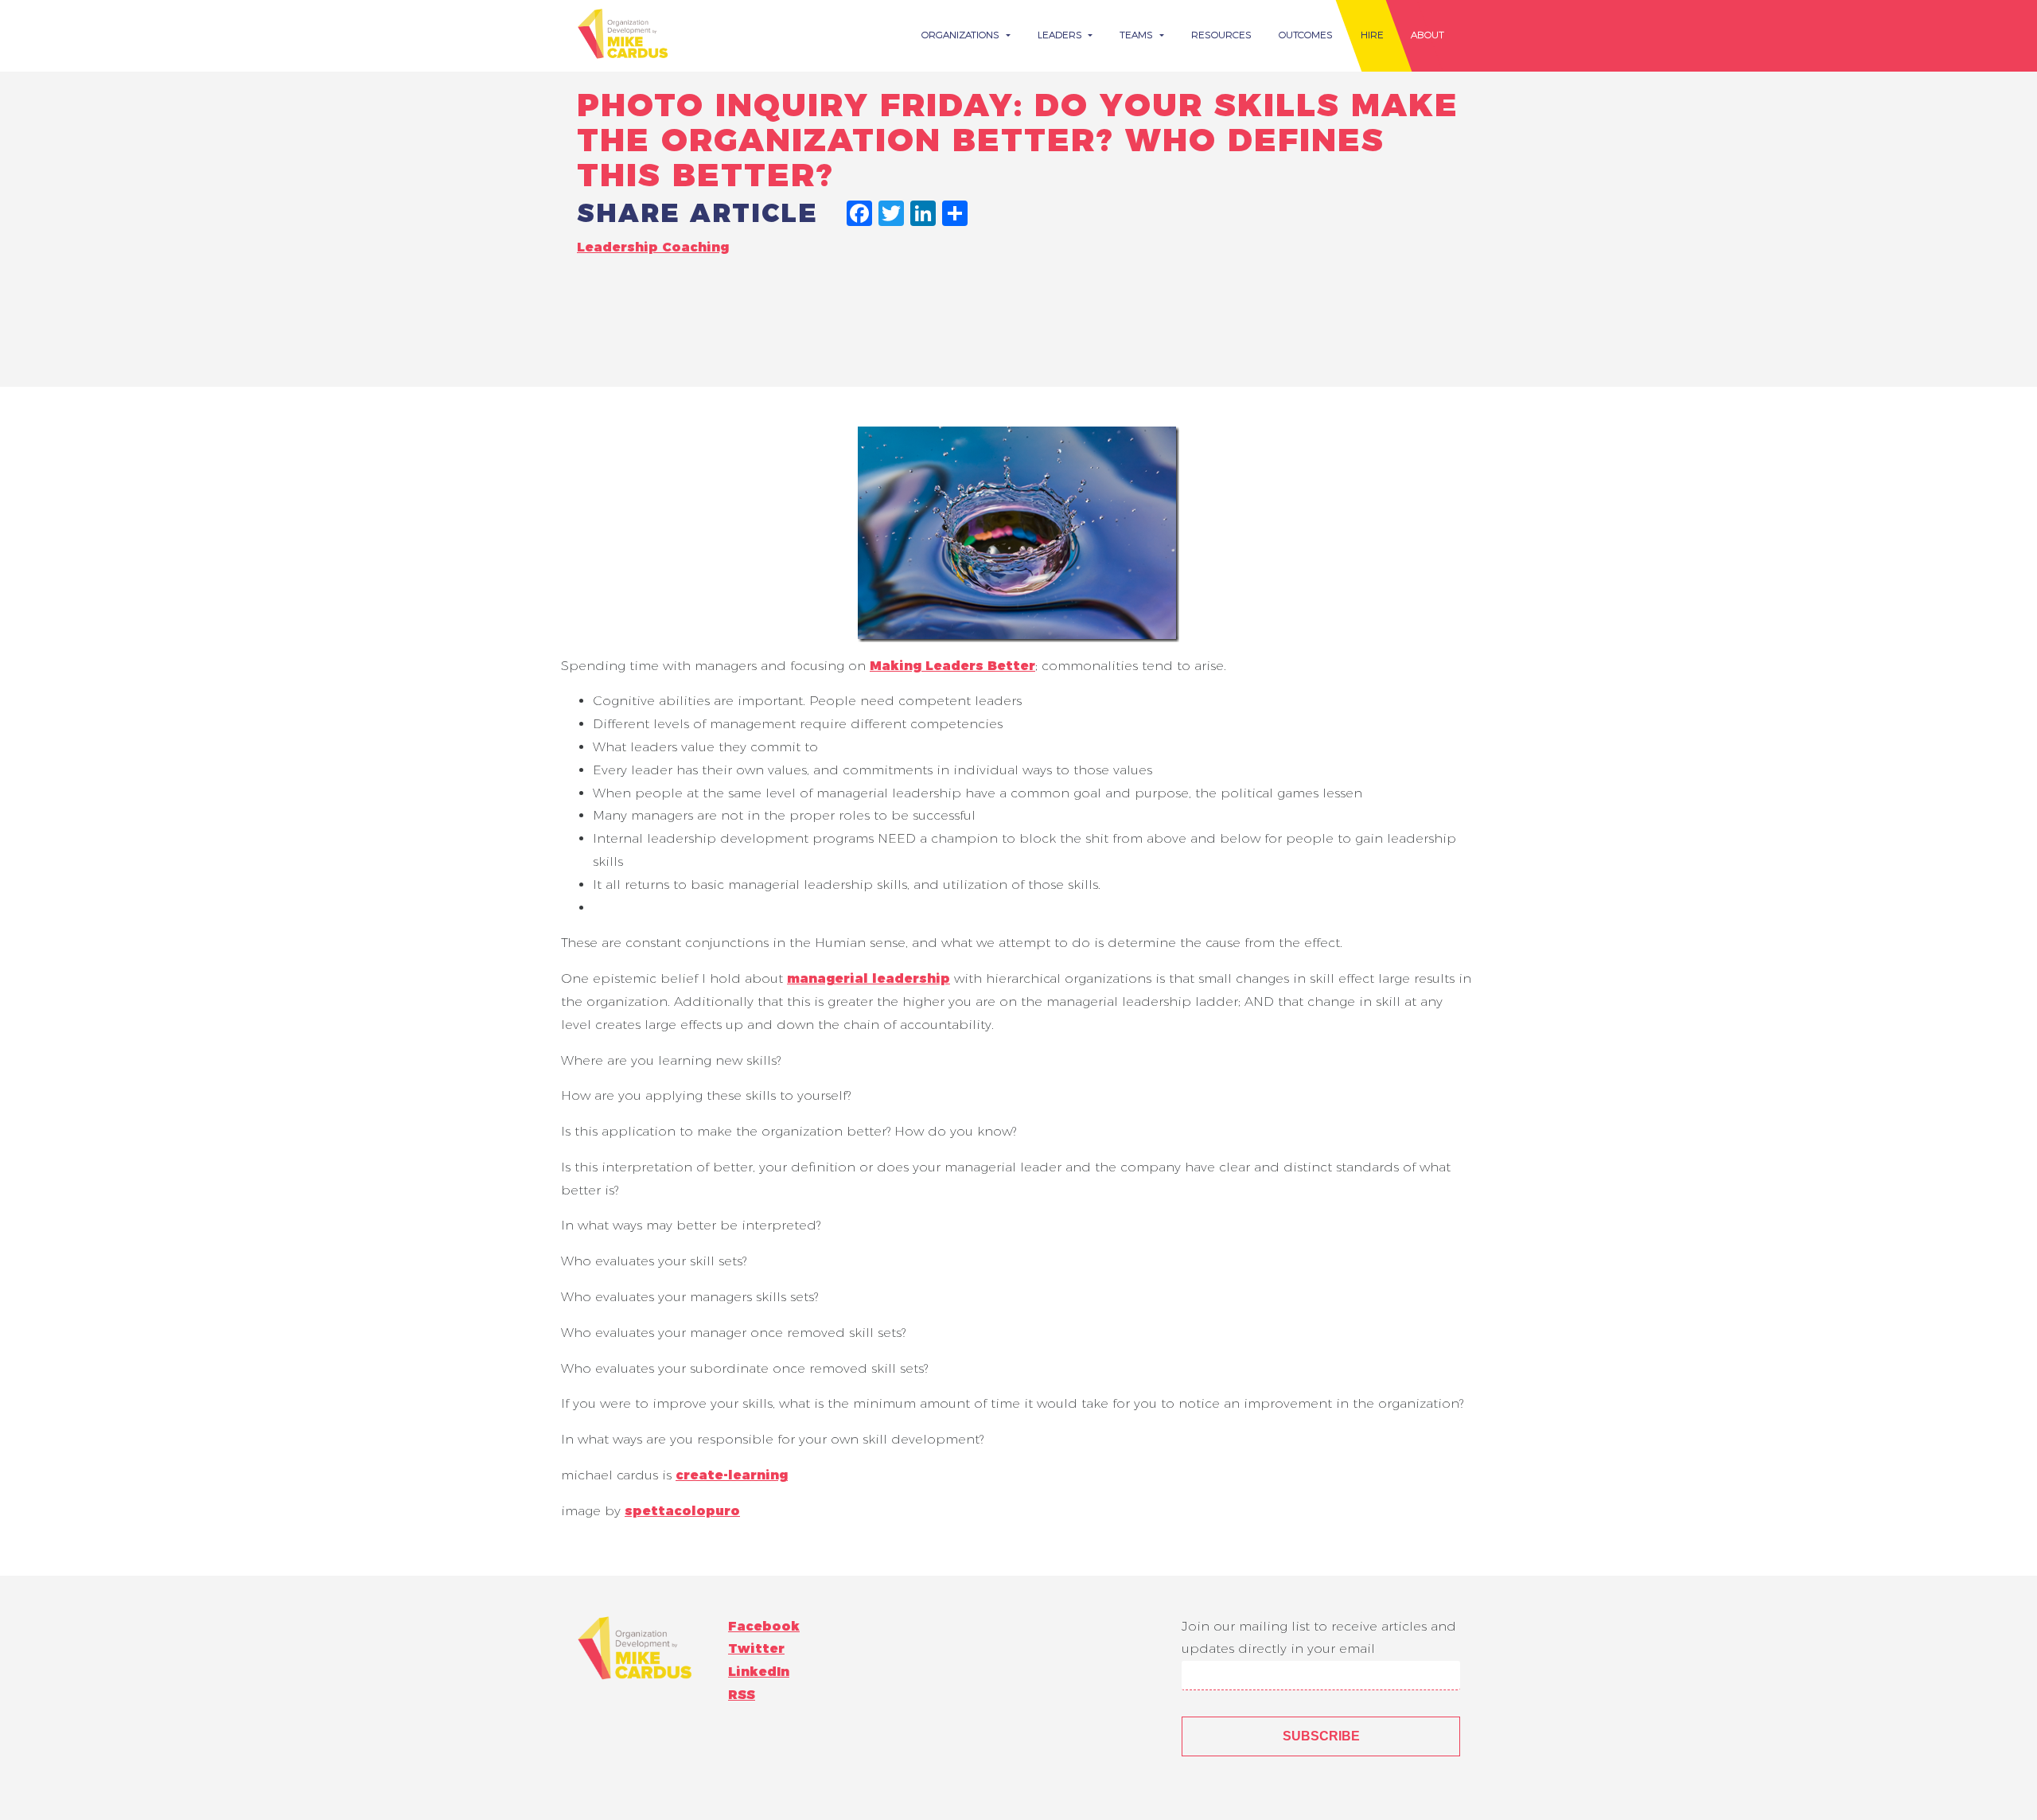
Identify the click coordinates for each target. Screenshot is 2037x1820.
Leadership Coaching (653, 247)
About (1427, 35)
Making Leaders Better (952, 666)
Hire (1372, 35)
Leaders (1061, 35)
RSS (742, 1695)
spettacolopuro (682, 1511)
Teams (1138, 35)
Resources (1221, 35)
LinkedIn (759, 1672)
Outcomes (1306, 35)
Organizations (962, 35)
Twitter (756, 1649)
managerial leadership (869, 978)
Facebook (764, 1626)
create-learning (732, 1475)
